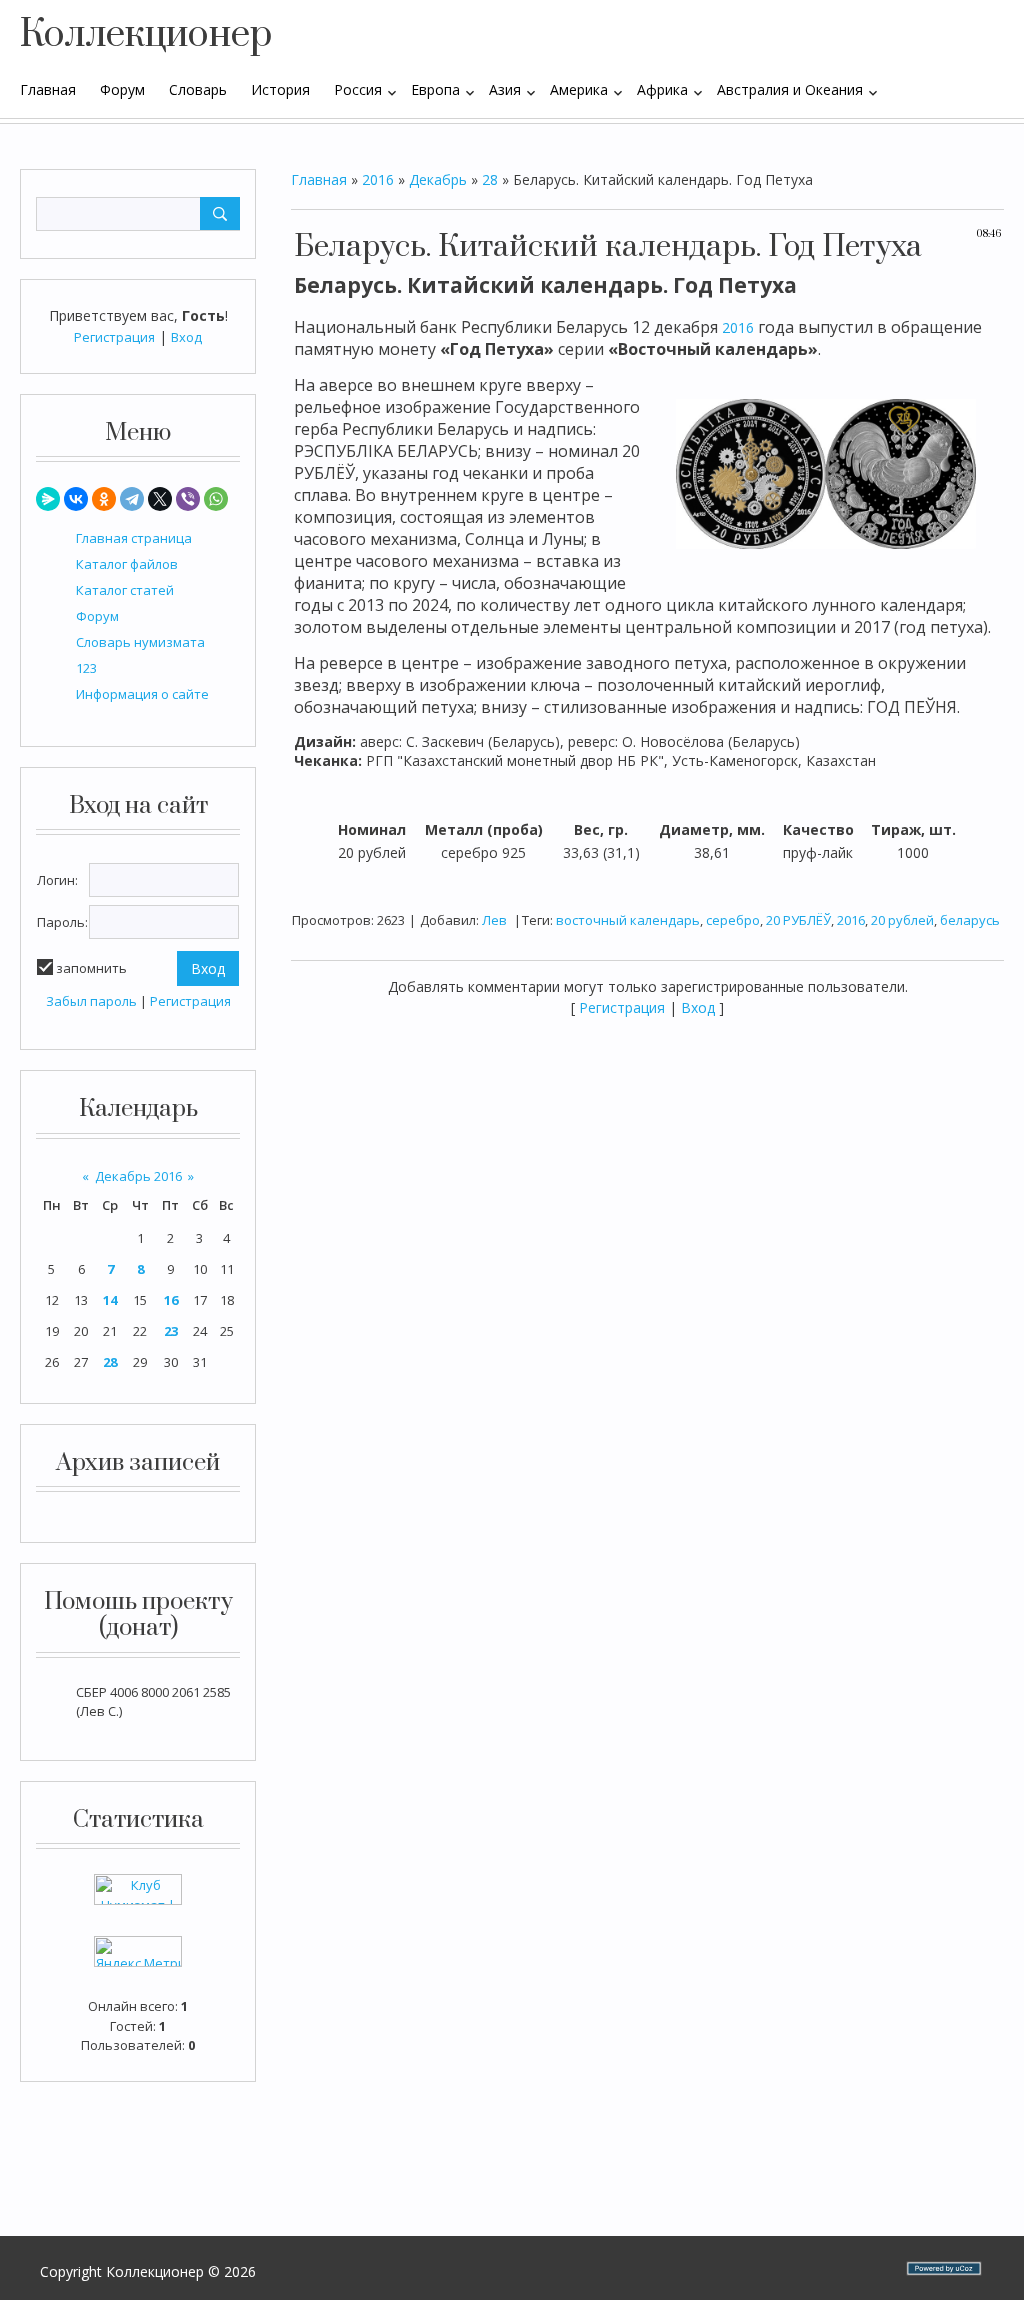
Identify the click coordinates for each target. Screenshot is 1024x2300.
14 (110, 1300)
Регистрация (114, 337)
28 (110, 1362)
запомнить (91, 968)
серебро (733, 920)
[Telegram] (132, 499)
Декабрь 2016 (138, 1176)
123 (86, 668)
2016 (378, 179)
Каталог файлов (127, 564)
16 (171, 1300)
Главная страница (134, 538)
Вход (186, 337)
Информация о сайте (142, 694)
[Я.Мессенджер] (48, 499)
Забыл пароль (91, 1001)
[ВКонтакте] (76, 499)
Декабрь (438, 179)
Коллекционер (146, 35)
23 (171, 1331)
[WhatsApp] (216, 499)
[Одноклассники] (104, 499)
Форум (97, 616)
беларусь (970, 920)
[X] (160, 499)
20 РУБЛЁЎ (798, 920)
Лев (494, 920)
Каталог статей (125, 590)
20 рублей (902, 920)
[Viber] (188, 499)
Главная (319, 179)
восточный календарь (628, 920)
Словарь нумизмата (140, 642)
